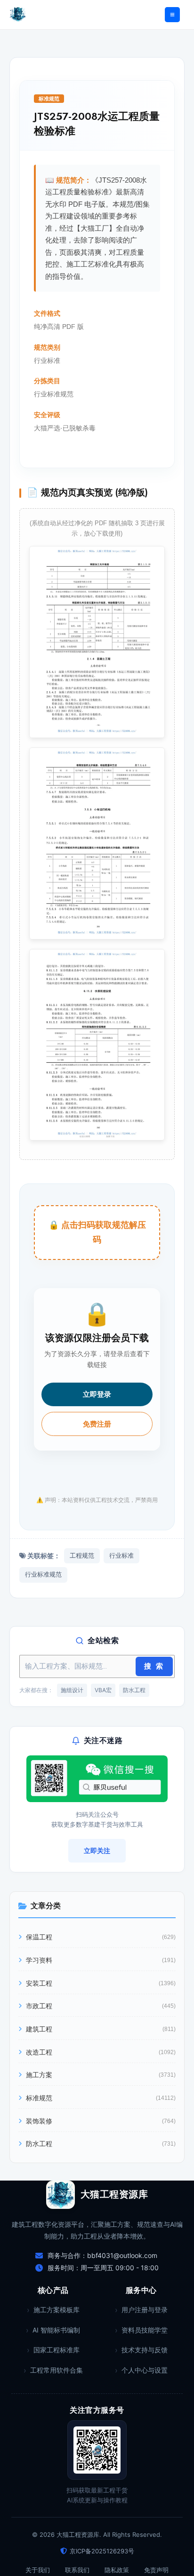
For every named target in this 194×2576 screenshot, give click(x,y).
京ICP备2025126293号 (102, 2551)
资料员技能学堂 (145, 2330)
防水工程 (134, 1690)
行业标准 (121, 1556)
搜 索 (154, 1666)
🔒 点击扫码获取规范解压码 (97, 1232)
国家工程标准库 (57, 2350)
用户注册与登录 (145, 2310)
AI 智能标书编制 (56, 2330)
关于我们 (38, 2570)
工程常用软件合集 (57, 2370)
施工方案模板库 (57, 2310)
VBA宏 (103, 1690)
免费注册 (97, 1424)
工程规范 (82, 1556)
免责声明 (156, 2570)
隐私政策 (117, 2570)
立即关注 (97, 1850)
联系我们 (77, 2570)
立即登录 (97, 1394)
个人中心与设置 (145, 2370)
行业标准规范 (43, 1574)
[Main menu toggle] (172, 15)
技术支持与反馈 (145, 2350)
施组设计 (72, 1690)
